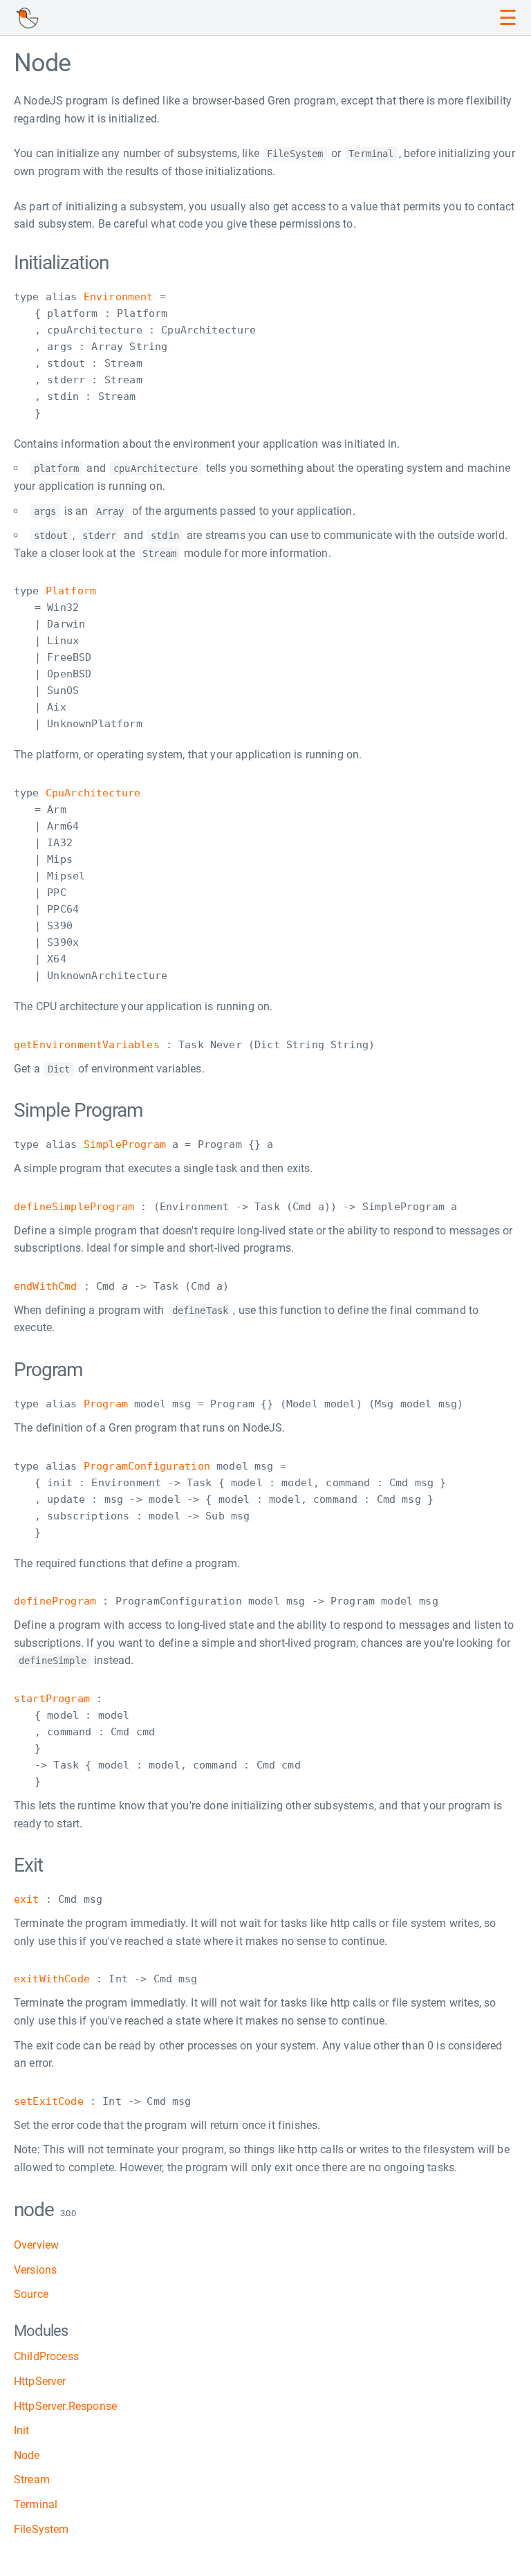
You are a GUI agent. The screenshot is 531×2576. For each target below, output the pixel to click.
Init (22, 2430)
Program (106, 1404)
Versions (35, 2270)
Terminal (36, 2504)
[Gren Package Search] (27, 18)
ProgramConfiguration (147, 1466)
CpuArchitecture (93, 793)
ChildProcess (46, 2356)
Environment (119, 297)
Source (31, 2294)
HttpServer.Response (65, 2406)
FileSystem (41, 2529)
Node (27, 2455)
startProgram (52, 1699)
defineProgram (55, 1601)
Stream (32, 2479)
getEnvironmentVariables (87, 1045)
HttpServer (40, 2381)
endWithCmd (46, 1286)
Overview (36, 2245)
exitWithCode (52, 1979)
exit (27, 1899)
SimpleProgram (125, 1144)
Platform (71, 591)
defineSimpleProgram (74, 1207)
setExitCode (49, 2101)
